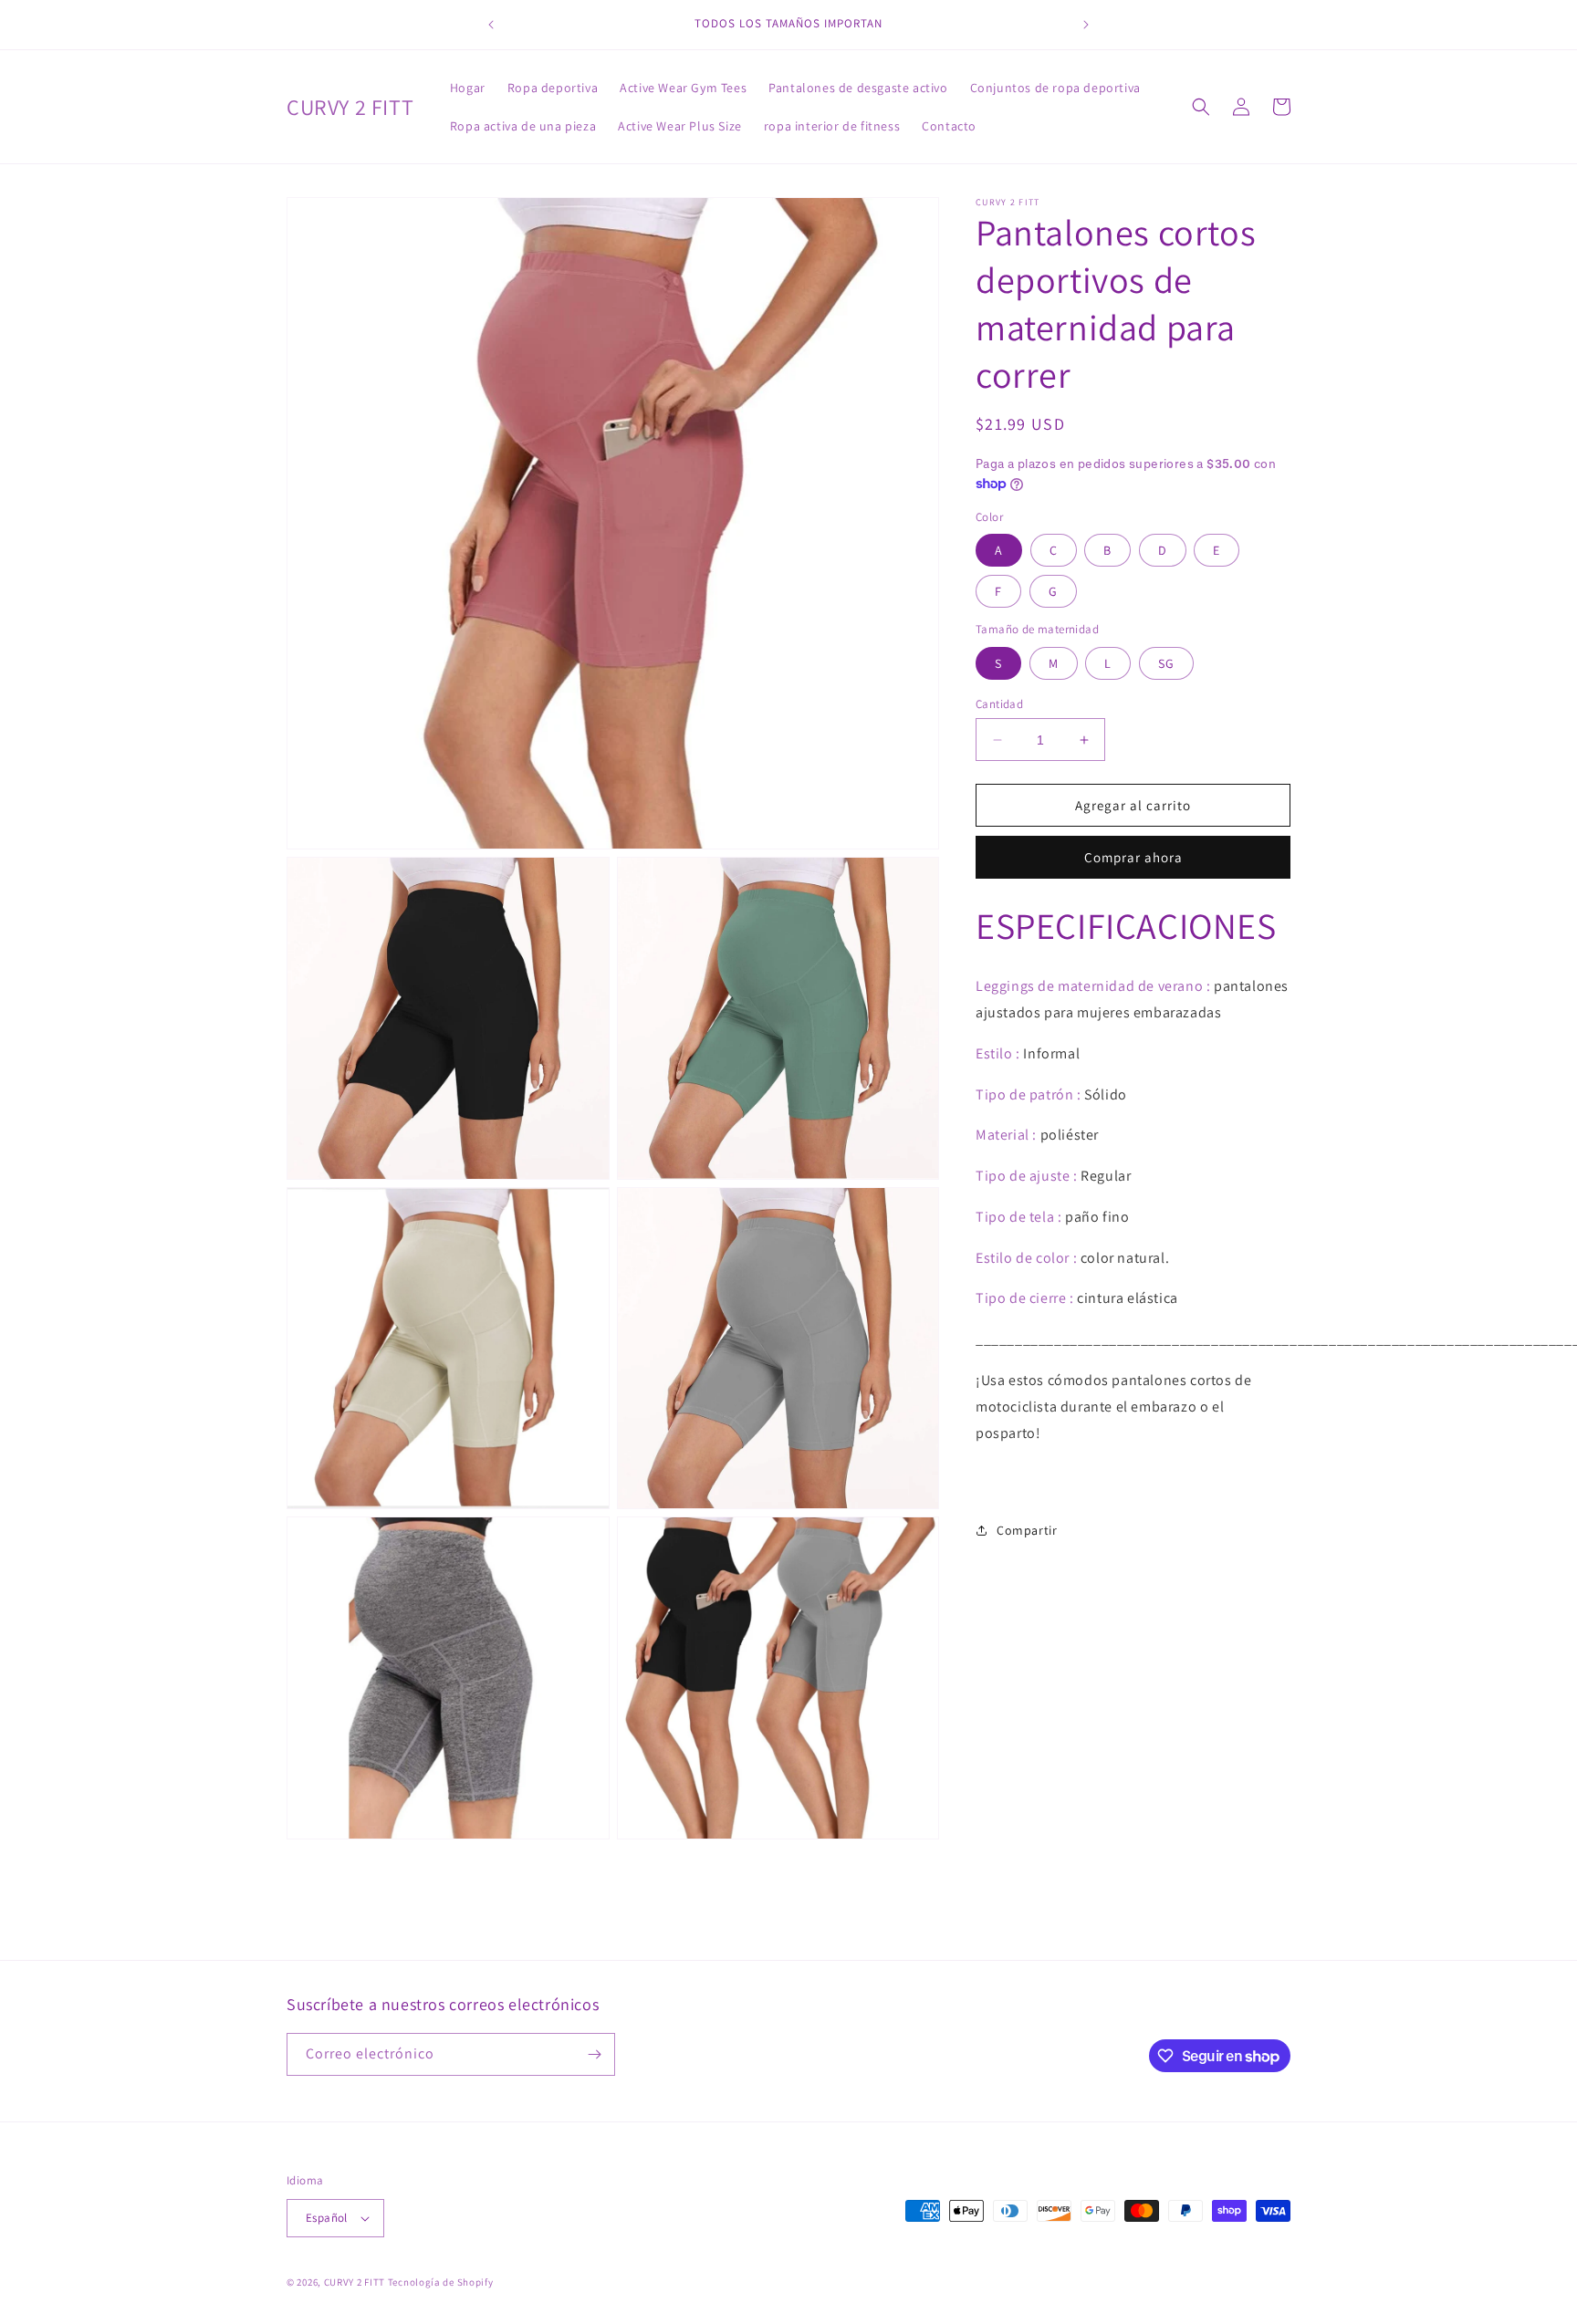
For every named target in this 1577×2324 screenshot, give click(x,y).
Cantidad (999, 704)
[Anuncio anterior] (491, 25)
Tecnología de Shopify (441, 2282)
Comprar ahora (1133, 857)
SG (1166, 663)
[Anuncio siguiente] (1086, 25)
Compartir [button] (1027, 1530)
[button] (1201, 107)
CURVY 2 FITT (355, 2282)
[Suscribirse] (594, 2054)
